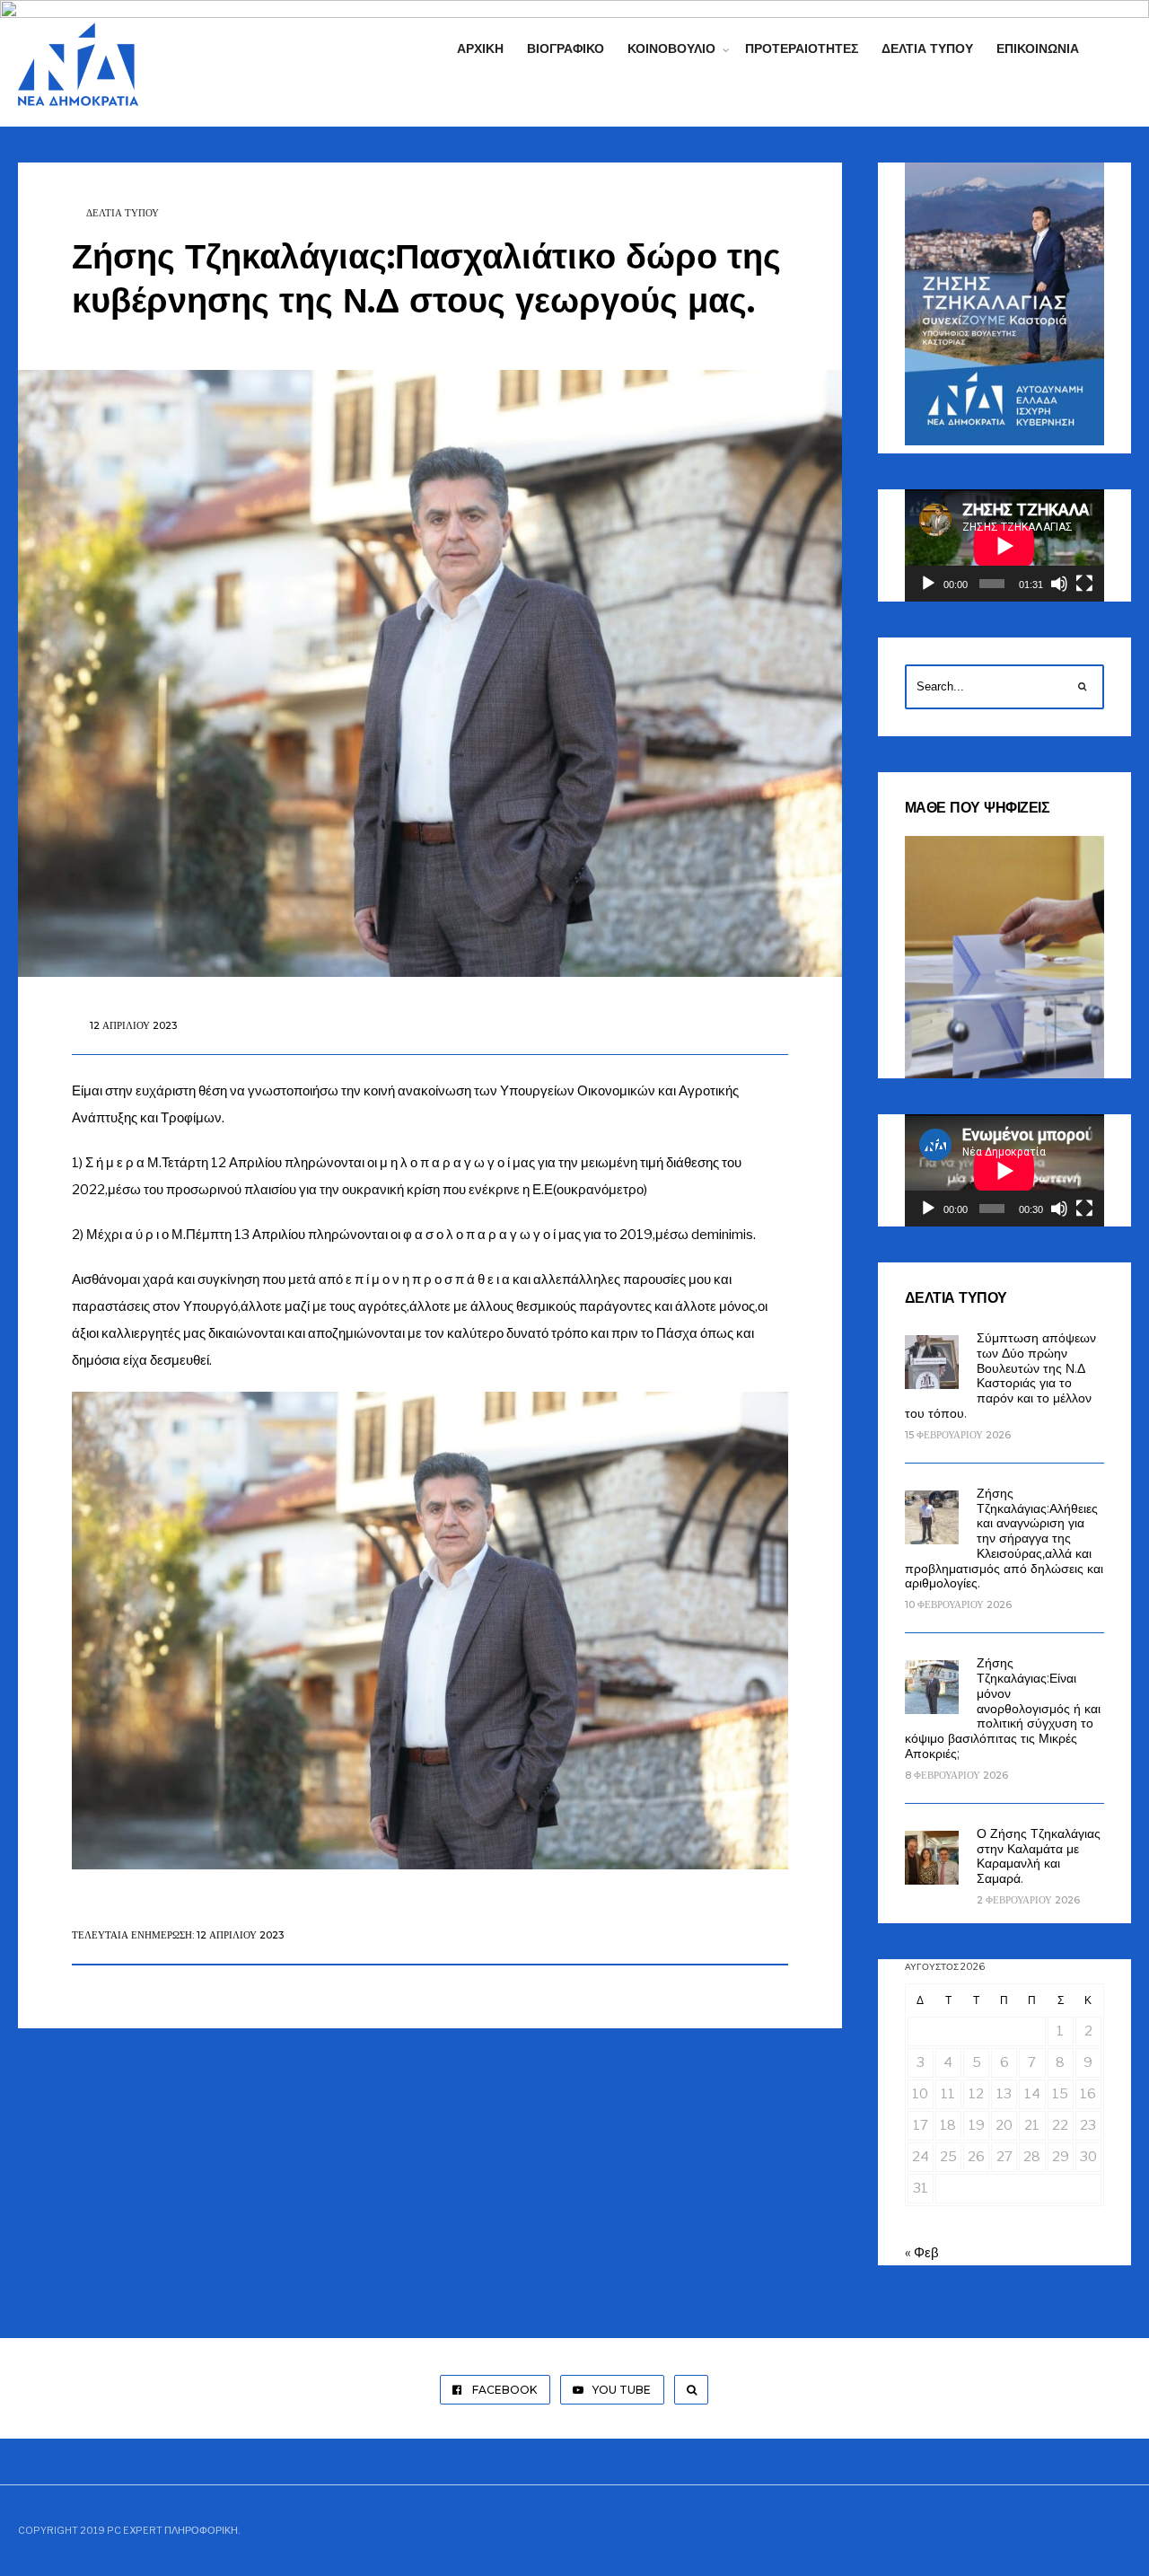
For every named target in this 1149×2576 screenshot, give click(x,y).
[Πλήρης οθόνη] (1084, 584)
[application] (1004, 545)
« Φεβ (922, 2253)
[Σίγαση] (1059, 584)
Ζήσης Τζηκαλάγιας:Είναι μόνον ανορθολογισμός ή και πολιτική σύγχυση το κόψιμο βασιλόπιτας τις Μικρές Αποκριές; (1003, 1708)
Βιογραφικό (566, 48)
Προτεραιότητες (802, 48)
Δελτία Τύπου (927, 48)
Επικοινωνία (1038, 48)
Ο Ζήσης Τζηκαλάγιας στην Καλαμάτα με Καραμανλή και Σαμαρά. (1039, 1856)
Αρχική (480, 48)
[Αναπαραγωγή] (928, 584)
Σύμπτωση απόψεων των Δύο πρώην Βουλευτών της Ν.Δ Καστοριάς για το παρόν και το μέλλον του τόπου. (1000, 1376)
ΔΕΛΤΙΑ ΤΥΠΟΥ (123, 213)
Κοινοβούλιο (671, 48)
